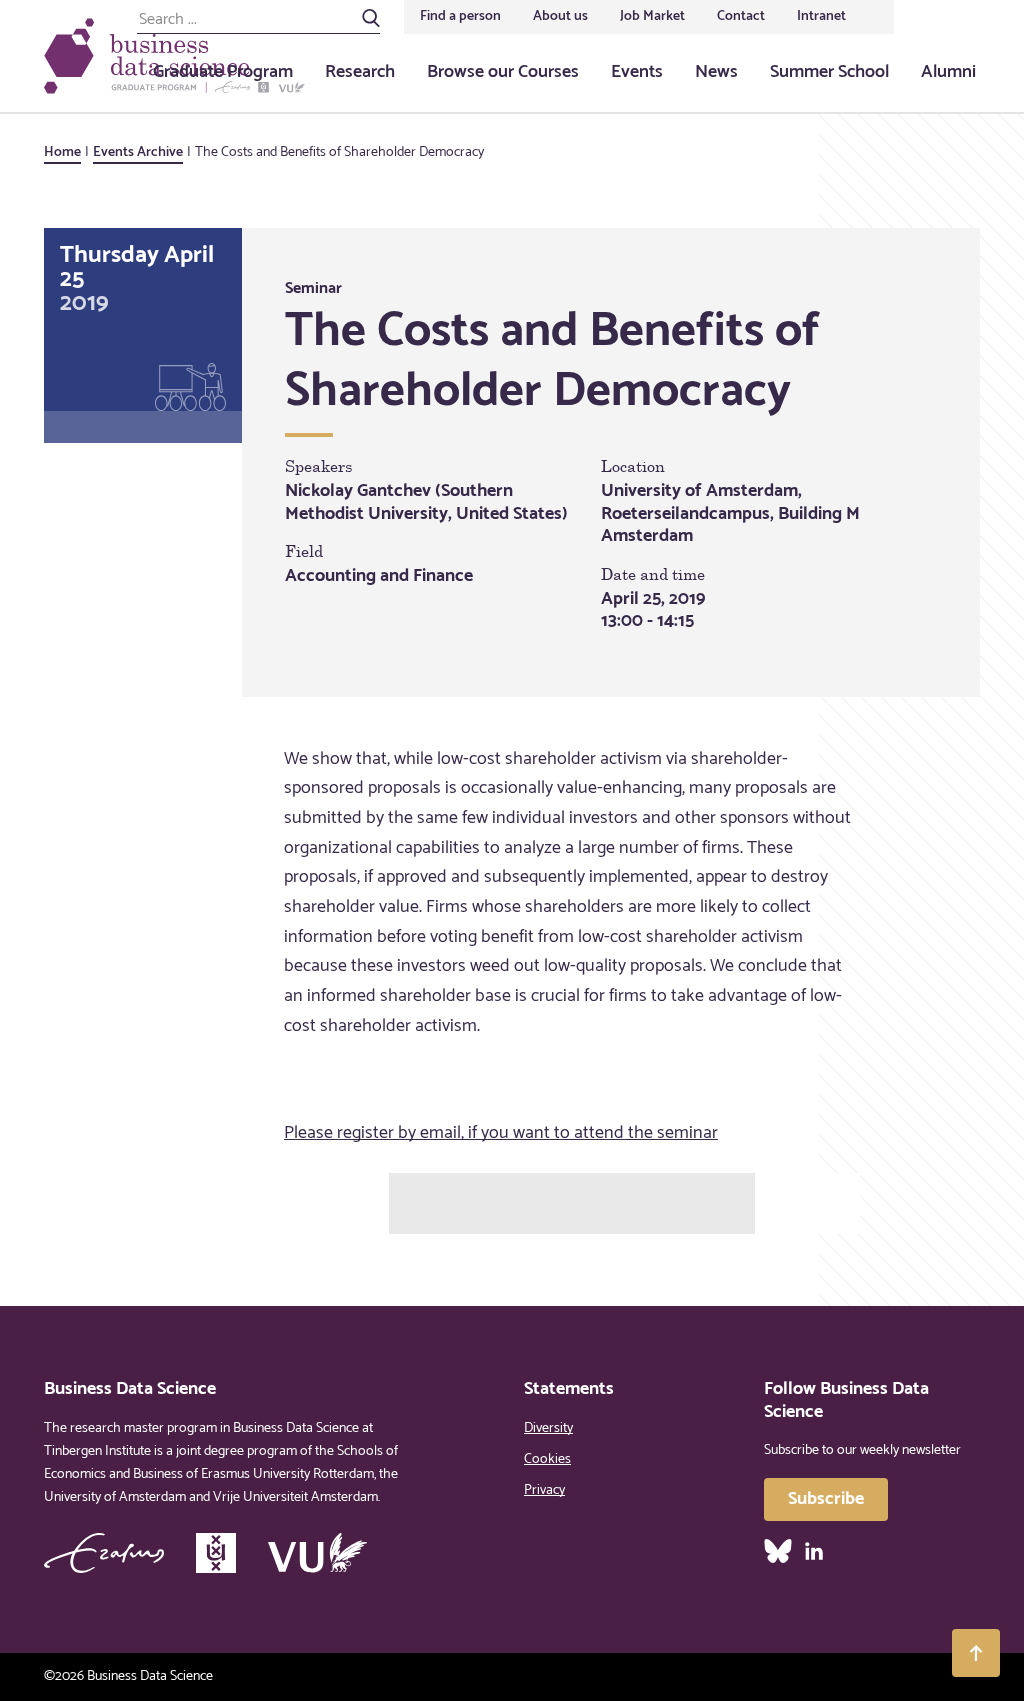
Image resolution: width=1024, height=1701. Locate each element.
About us (560, 16)
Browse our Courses (503, 72)
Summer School (829, 72)
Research (360, 72)
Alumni (948, 72)
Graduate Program (223, 72)
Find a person (460, 16)
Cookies (547, 1459)
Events (637, 72)
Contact (741, 16)
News (716, 72)
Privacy (544, 1490)
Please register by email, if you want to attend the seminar (501, 1133)
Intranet (821, 16)
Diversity (548, 1428)
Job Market (652, 16)
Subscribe (826, 1499)
